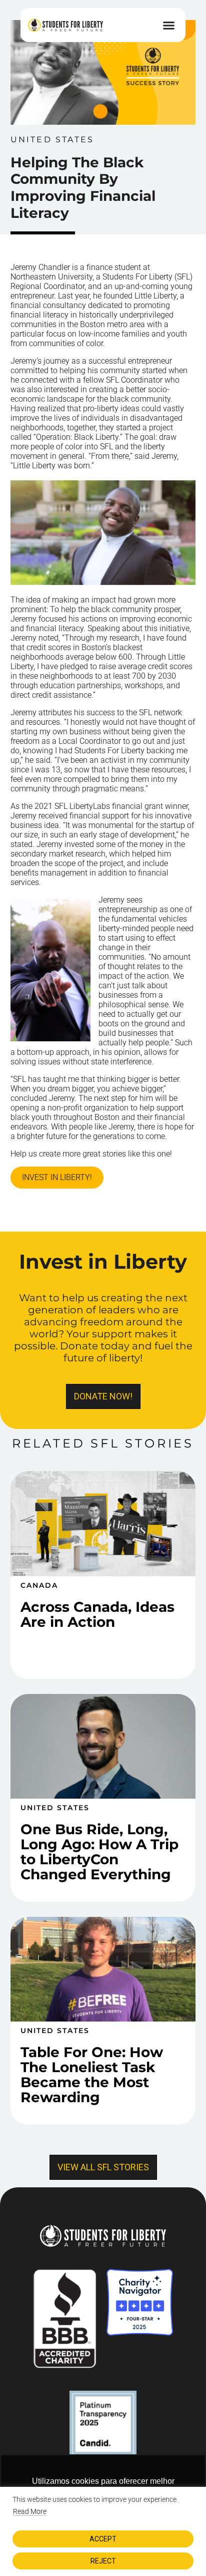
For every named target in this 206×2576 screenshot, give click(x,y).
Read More (30, 2511)
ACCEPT (103, 2539)
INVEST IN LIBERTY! (57, 1177)
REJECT (103, 2561)
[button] (168, 25)
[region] (103, 2531)
